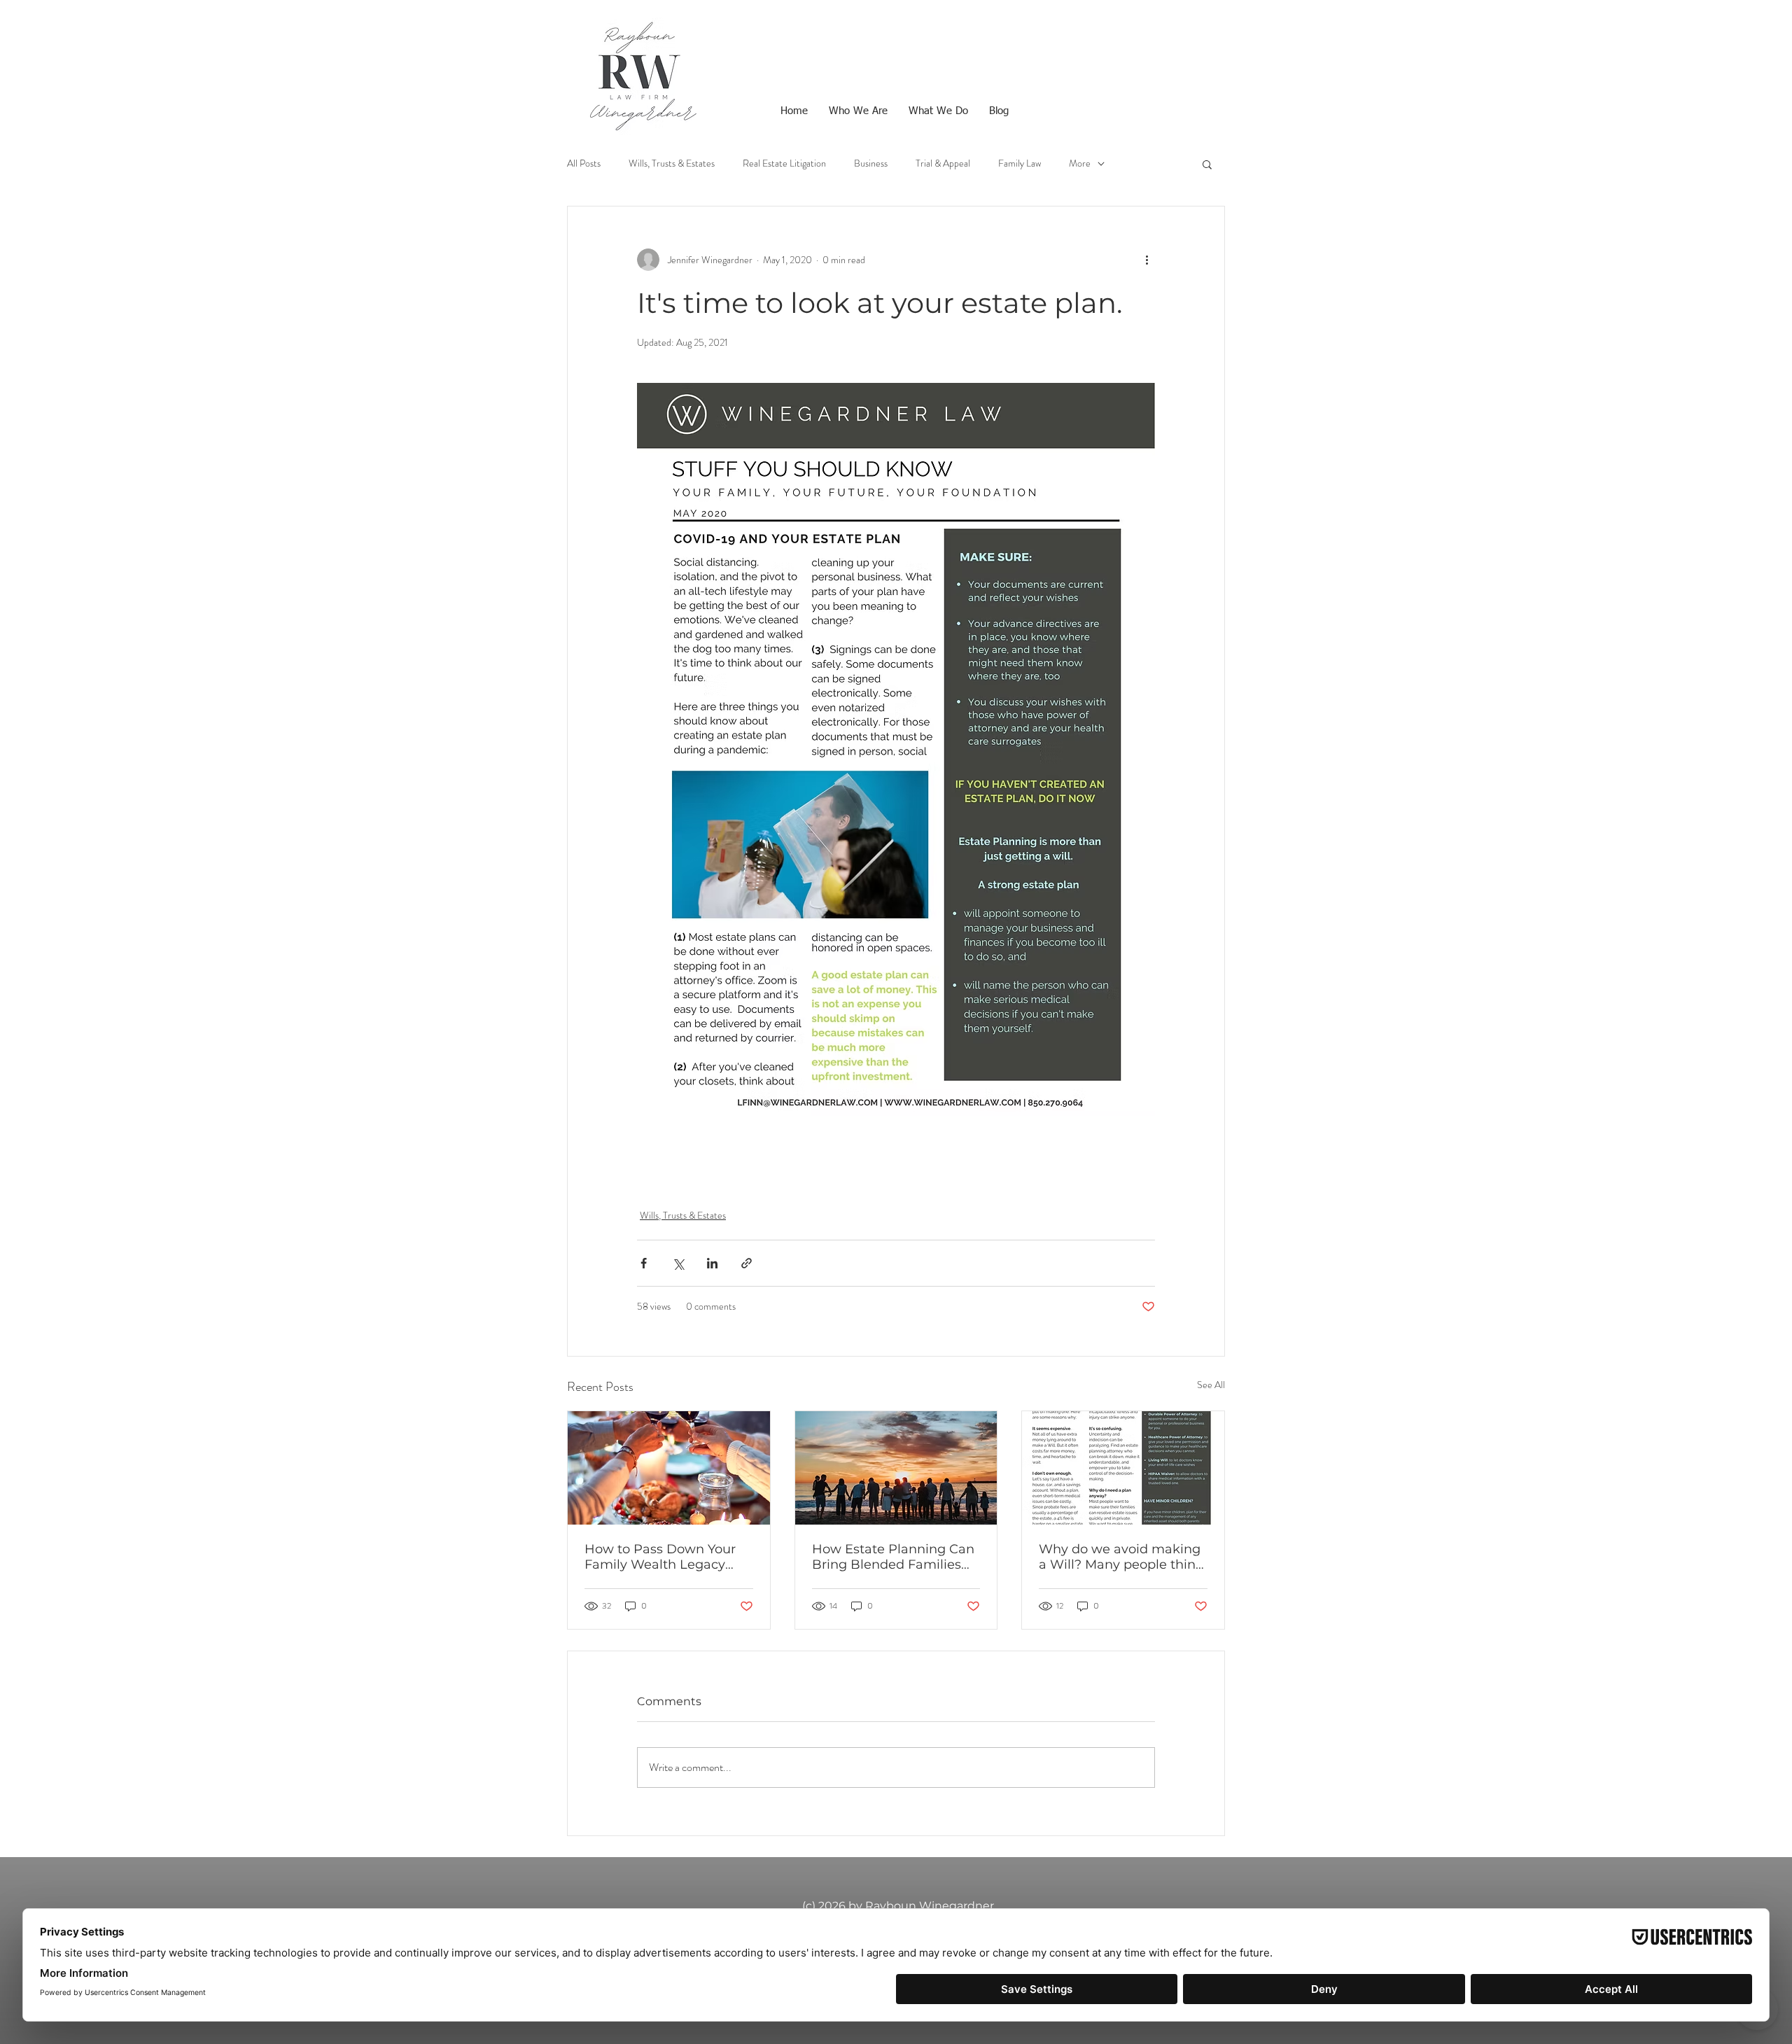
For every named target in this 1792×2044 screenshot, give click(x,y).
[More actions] (1147, 260)
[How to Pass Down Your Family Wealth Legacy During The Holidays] (669, 1468)
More (1080, 163)
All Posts (584, 163)
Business (871, 163)
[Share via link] (747, 1263)
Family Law (1020, 163)
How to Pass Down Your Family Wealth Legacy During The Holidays (660, 1557)
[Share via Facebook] (644, 1263)
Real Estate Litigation (784, 163)
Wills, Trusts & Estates (672, 163)
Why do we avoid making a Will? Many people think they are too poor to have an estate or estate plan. (1121, 1557)
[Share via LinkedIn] (712, 1263)
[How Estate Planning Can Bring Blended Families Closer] (896, 1468)
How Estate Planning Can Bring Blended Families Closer (893, 1557)
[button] (1207, 164)
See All (1211, 1385)
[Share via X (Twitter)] (678, 1263)
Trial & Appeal (943, 163)
